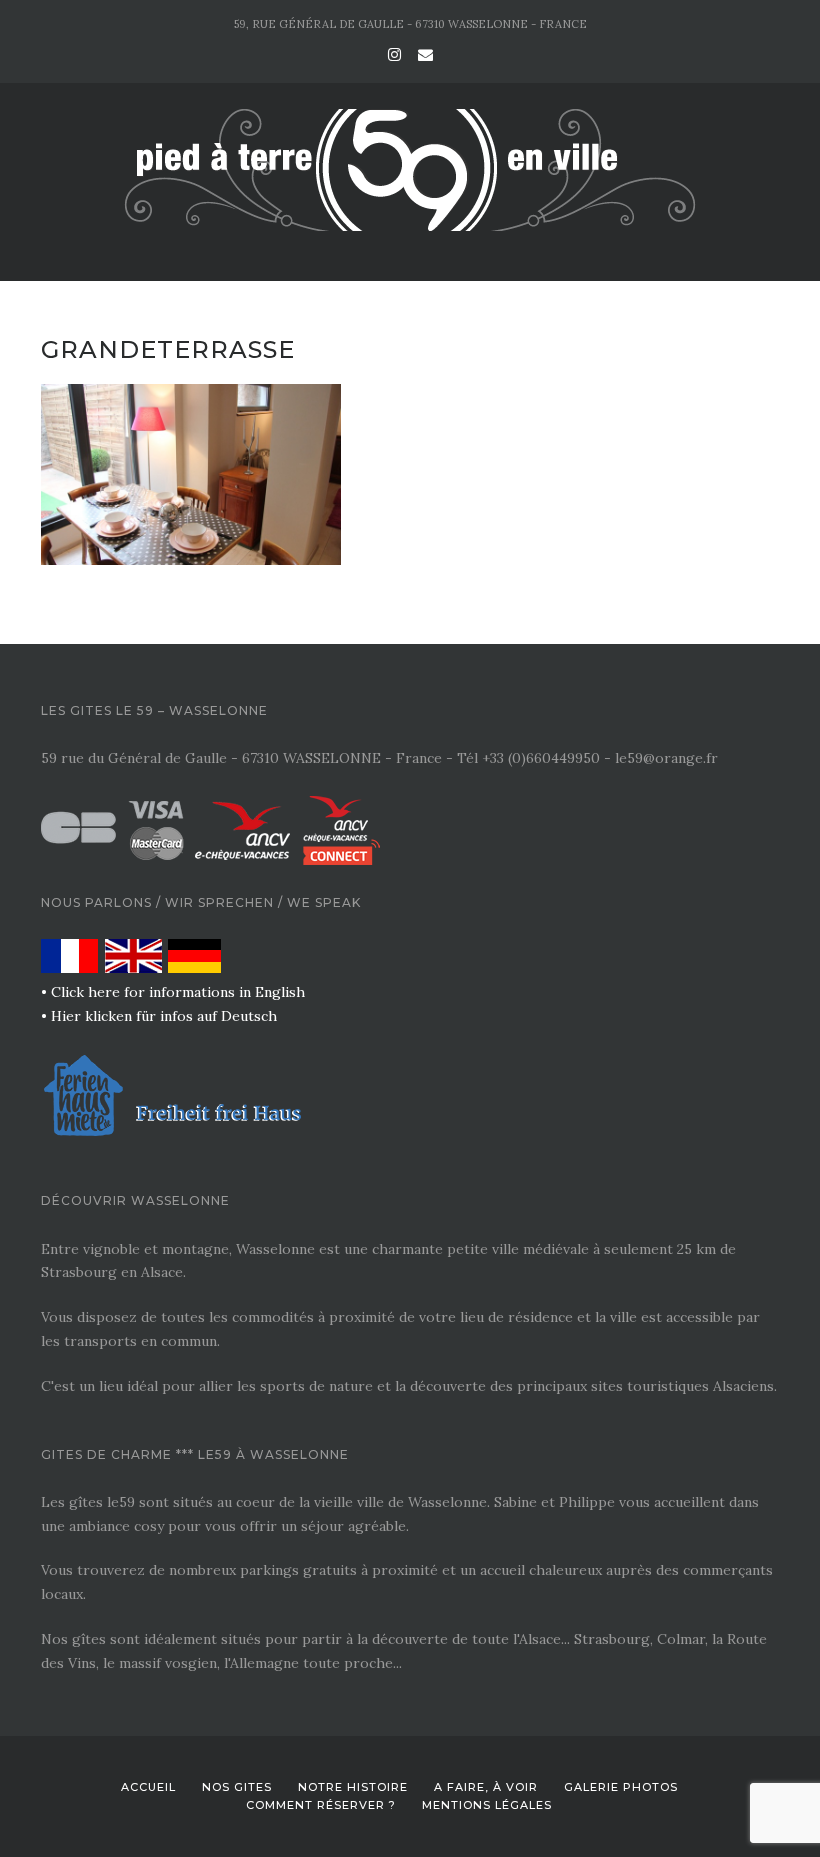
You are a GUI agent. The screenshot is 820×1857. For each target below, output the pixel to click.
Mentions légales (487, 1805)
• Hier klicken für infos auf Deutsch (159, 1016)
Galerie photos (621, 1787)
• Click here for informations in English (173, 992)
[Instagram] (394, 54)
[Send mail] (425, 54)
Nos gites (237, 1787)
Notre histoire (353, 1787)
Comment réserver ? (321, 1805)
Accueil (148, 1787)
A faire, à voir (486, 1787)
